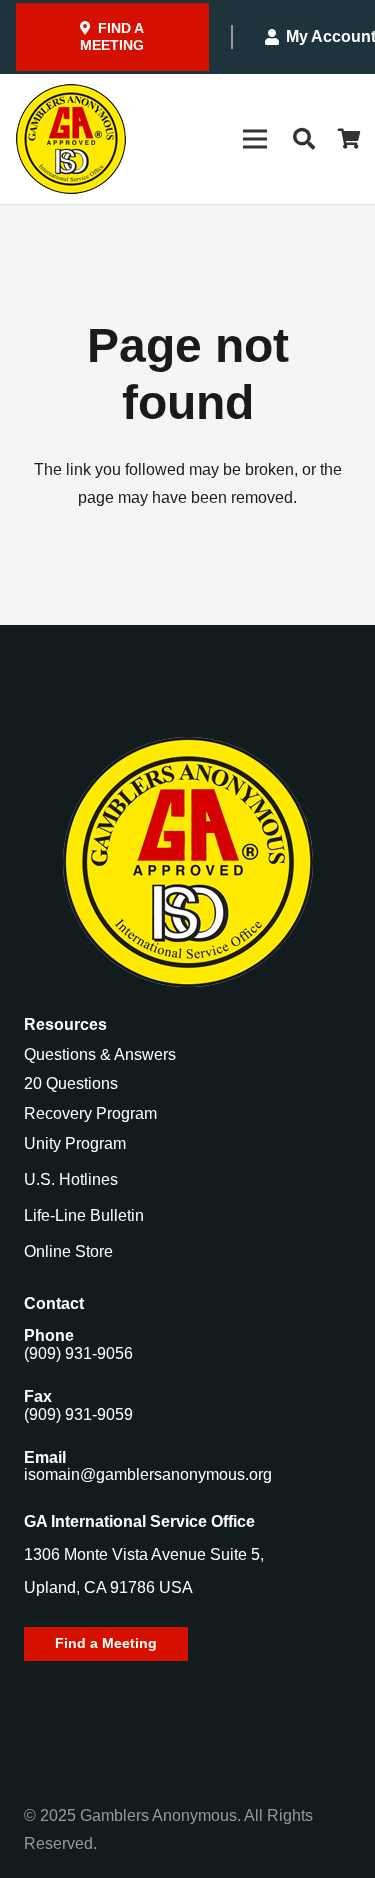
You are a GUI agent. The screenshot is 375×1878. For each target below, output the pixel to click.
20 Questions (71, 1083)
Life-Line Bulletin (84, 1215)
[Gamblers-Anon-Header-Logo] (71, 139)
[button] (303, 139)
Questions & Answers (100, 1054)
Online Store (68, 1251)
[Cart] (350, 139)
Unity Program (75, 1143)
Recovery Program (90, 1113)
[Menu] (255, 139)
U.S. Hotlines (71, 1179)
